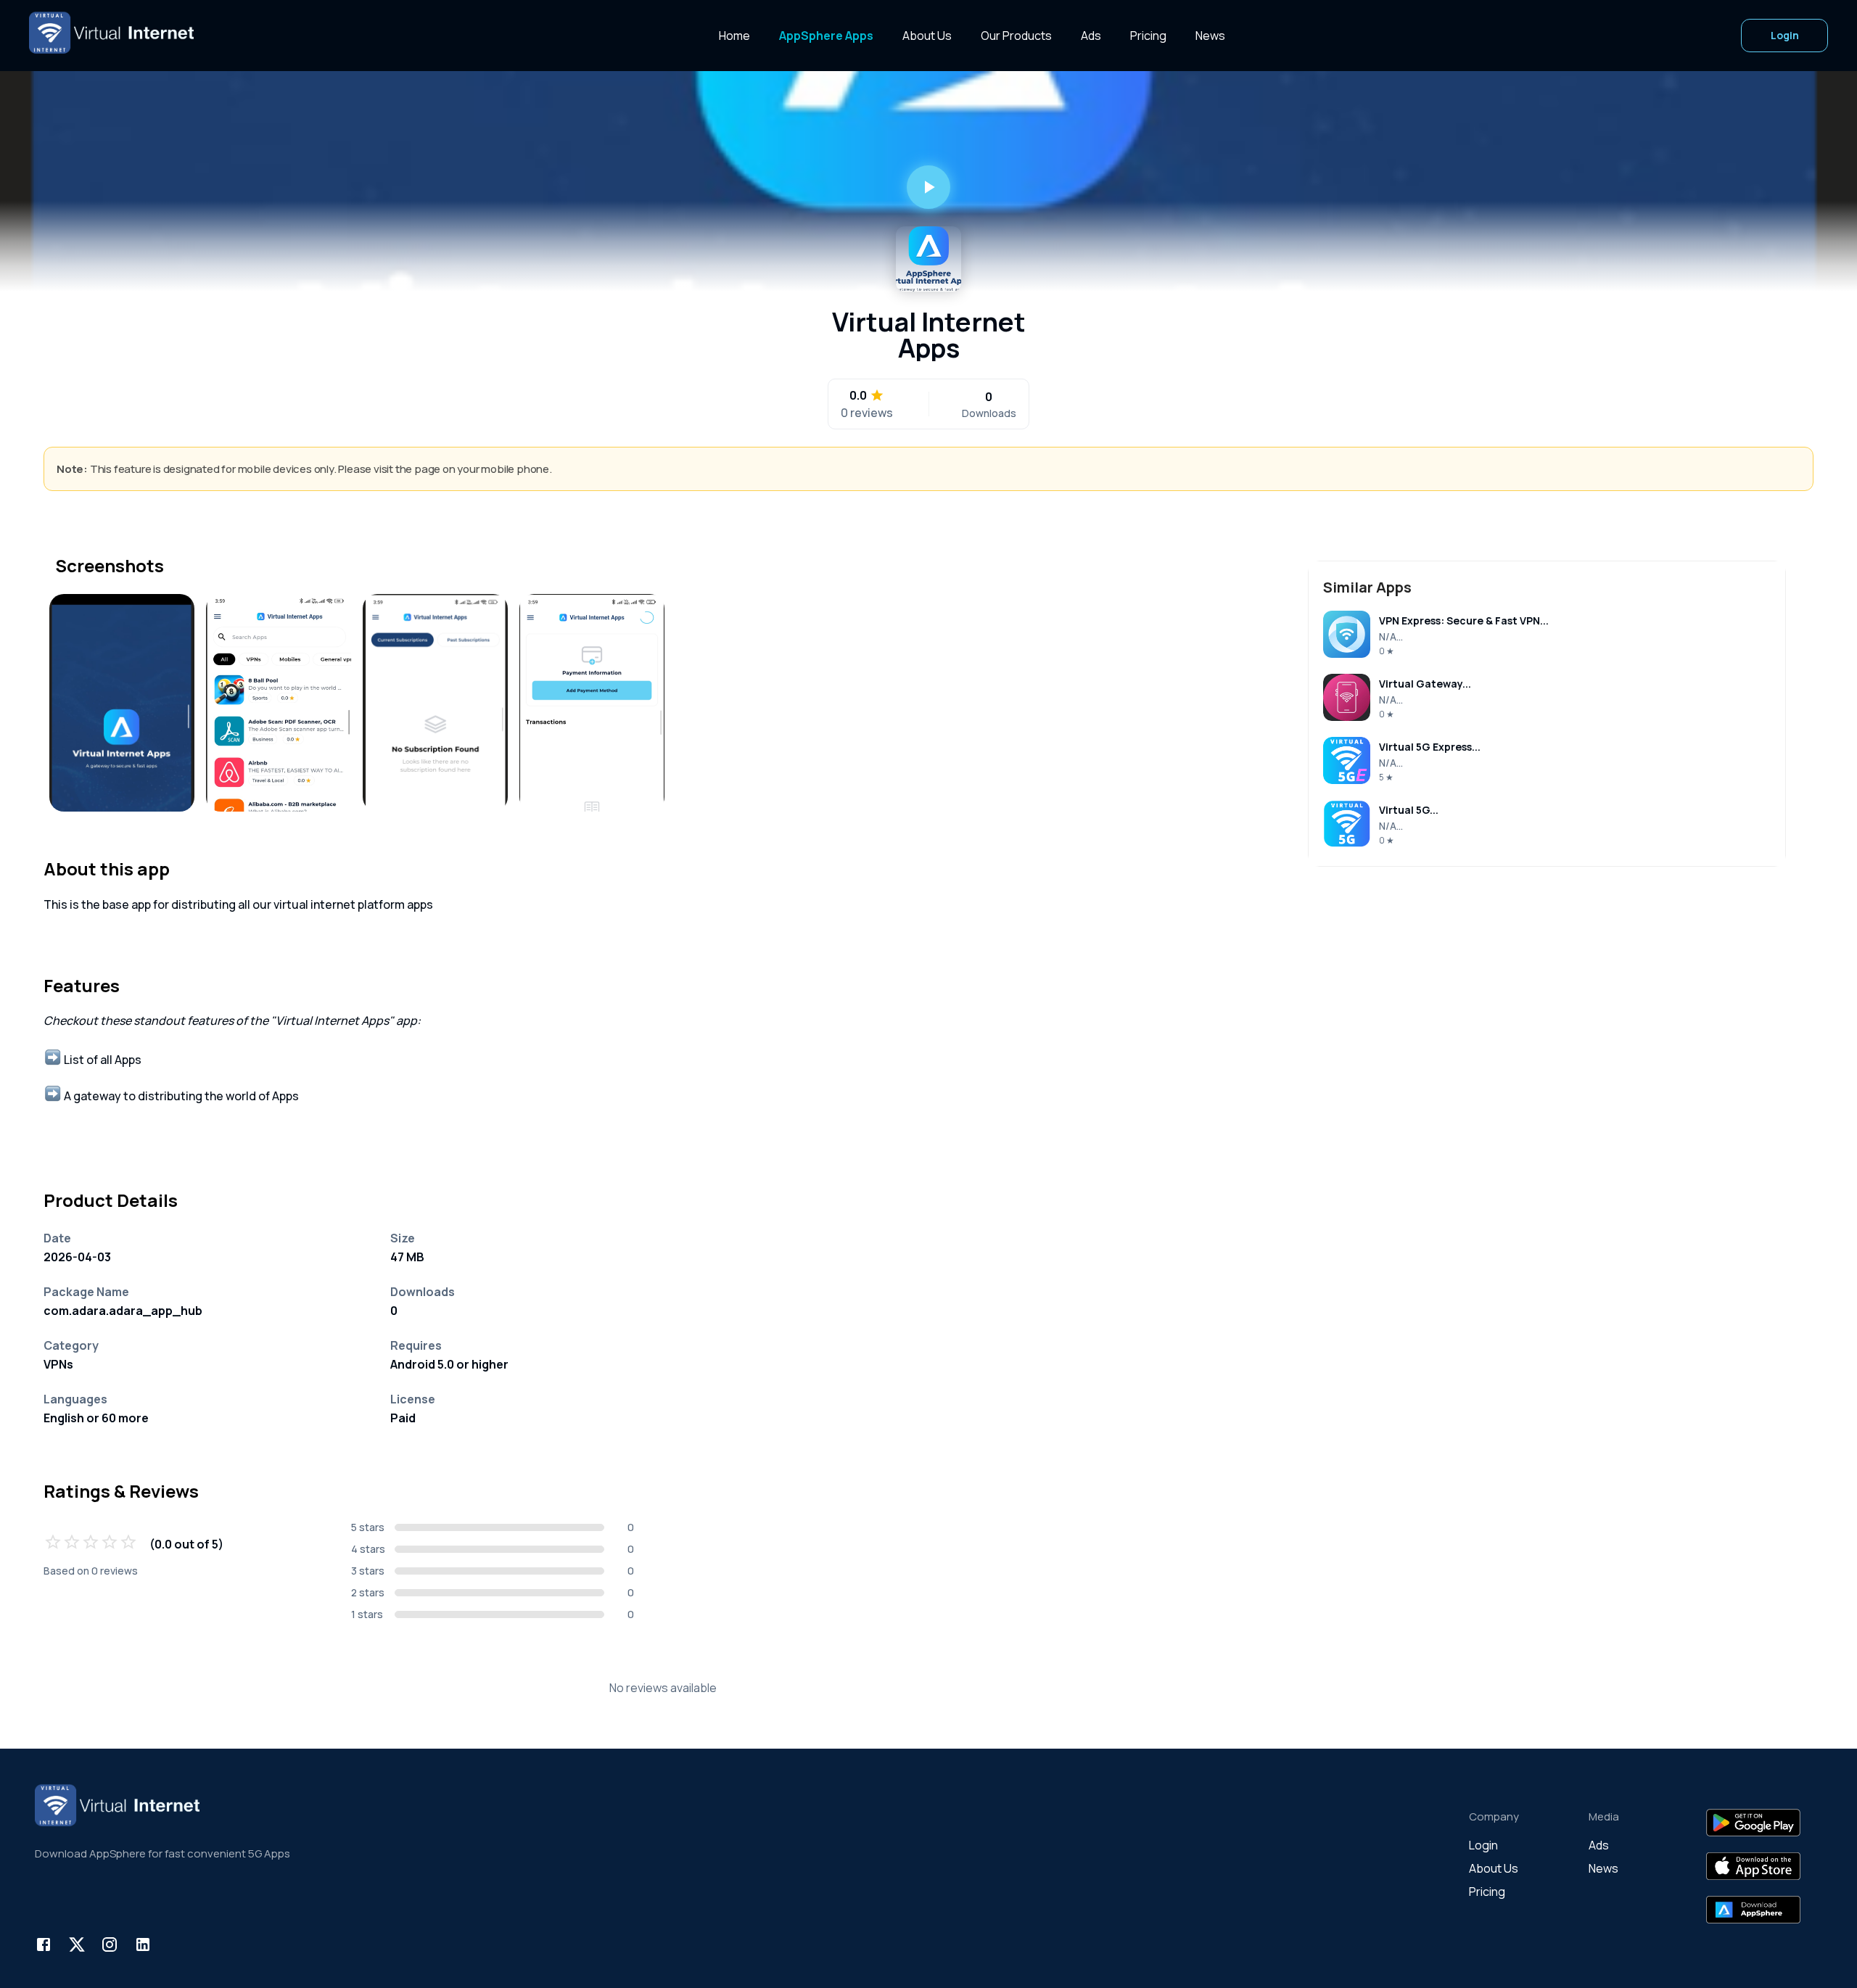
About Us (927, 36)
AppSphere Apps (826, 36)
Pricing (1148, 36)
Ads (1091, 36)
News (1210, 36)
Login (1785, 35)
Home (734, 36)
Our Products (1016, 36)
